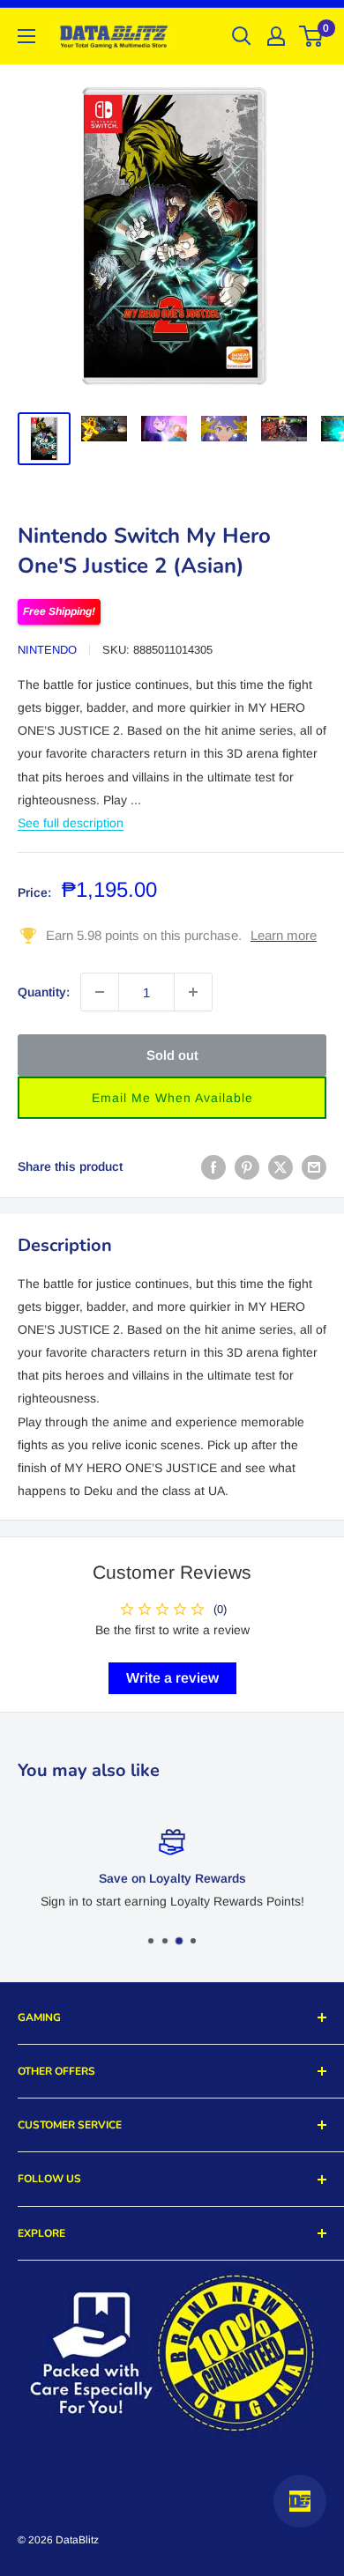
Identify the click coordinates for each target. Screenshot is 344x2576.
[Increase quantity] (193, 992)
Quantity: (44, 992)
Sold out (172, 1055)
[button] (172, 1098)
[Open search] (242, 36)
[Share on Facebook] (213, 1166)
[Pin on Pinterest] (247, 1166)
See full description (71, 823)
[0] (312, 36)
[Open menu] (26, 36)
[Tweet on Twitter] (280, 1166)
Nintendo (47, 650)
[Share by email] (314, 1166)
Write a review (172, 1678)
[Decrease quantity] (100, 992)
